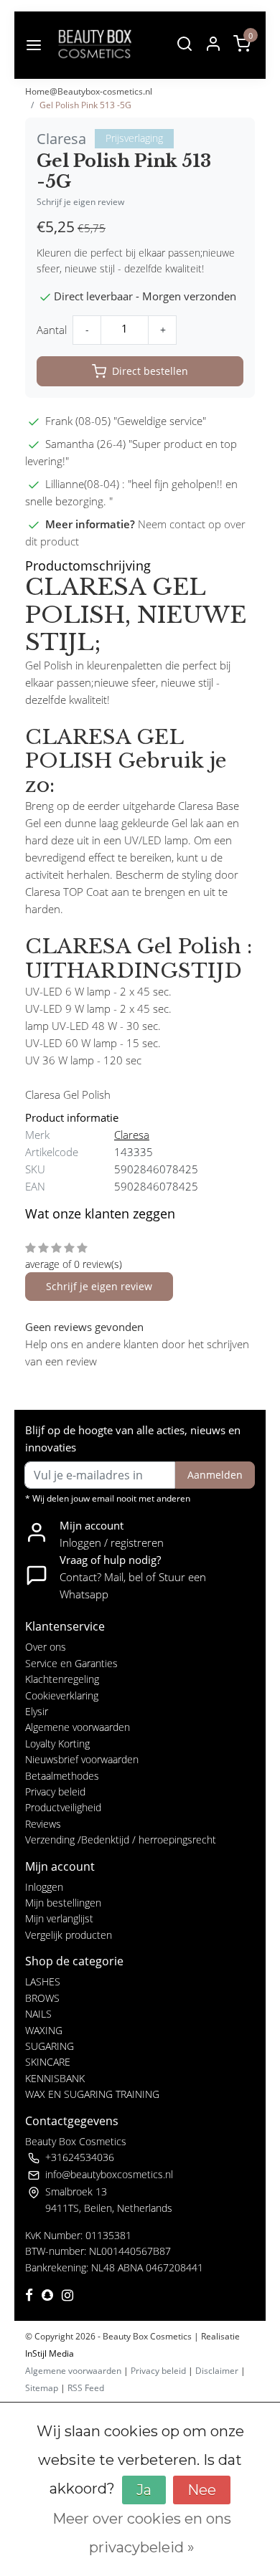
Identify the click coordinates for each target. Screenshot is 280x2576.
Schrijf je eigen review (80, 202)
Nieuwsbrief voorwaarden (82, 1759)
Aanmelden (215, 1475)
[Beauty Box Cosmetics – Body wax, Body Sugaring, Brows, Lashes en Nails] (94, 45)
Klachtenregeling (62, 1679)
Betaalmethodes (62, 1776)
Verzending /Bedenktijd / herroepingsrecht (121, 1840)
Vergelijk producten (69, 1935)
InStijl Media (50, 2353)
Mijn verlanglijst (59, 1918)
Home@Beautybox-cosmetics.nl (89, 91)
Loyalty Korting (57, 1743)
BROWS (42, 1998)
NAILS (38, 2014)
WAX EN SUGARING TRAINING (92, 2094)
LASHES (43, 1981)
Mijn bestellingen (63, 1903)
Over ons (46, 1647)
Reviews (43, 1824)
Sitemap (42, 2388)
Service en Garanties (71, 1663)
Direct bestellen (150, 371)
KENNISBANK (55, 2078)
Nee (202, 2490)
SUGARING (50, 2046)
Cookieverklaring (62, 1695)
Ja (144, 2490)
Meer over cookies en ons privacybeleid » (142, 2533)
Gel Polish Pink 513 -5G (85, 105)
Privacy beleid (55, 1792)
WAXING (44, 2030)
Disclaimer (217, 2371)
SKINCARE (48, 2062)
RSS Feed (86, 2388)
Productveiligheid (63, 1807)
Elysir (37, 1711)
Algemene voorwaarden (78, 1727)
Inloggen (44, 1887)
